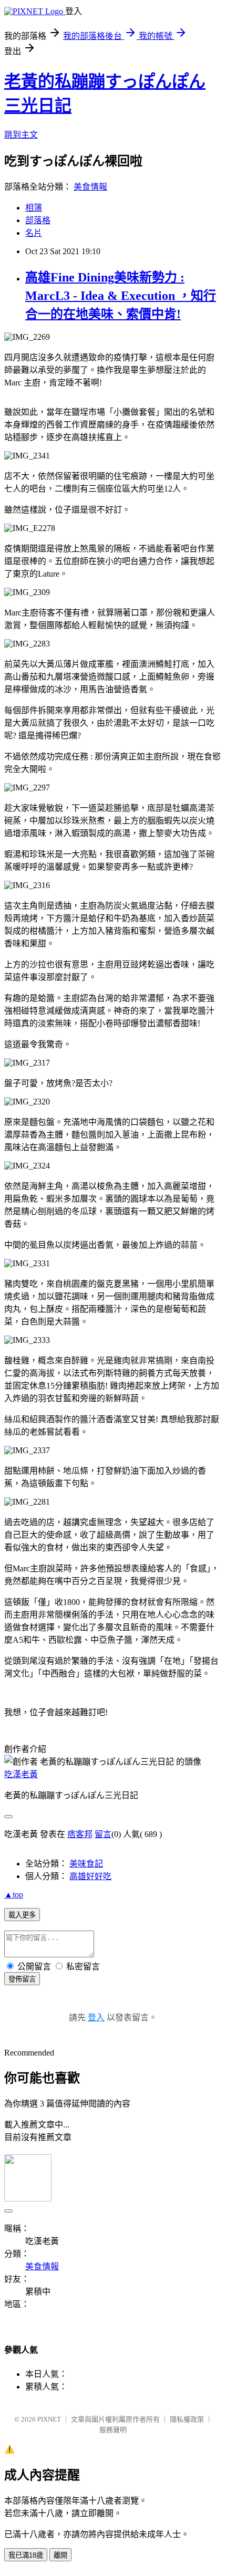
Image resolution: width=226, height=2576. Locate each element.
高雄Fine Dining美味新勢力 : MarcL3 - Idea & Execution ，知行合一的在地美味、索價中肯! (121, 296)
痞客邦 (80, 1834)
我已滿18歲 (26, 2555)
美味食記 (86, 1864)
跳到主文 (21, 135)
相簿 (34, 208)
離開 (60, 2555)
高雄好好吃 (90, 1876)
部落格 (38, 220)
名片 (34, 233)
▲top (14, 1895)
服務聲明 (113, 2430)
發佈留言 (22, 1979)
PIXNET (49, 2419)
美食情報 (90, 187)
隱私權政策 (187, 2419)
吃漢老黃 (21, 1774)
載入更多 (22, 1915)
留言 (103, 1834)
